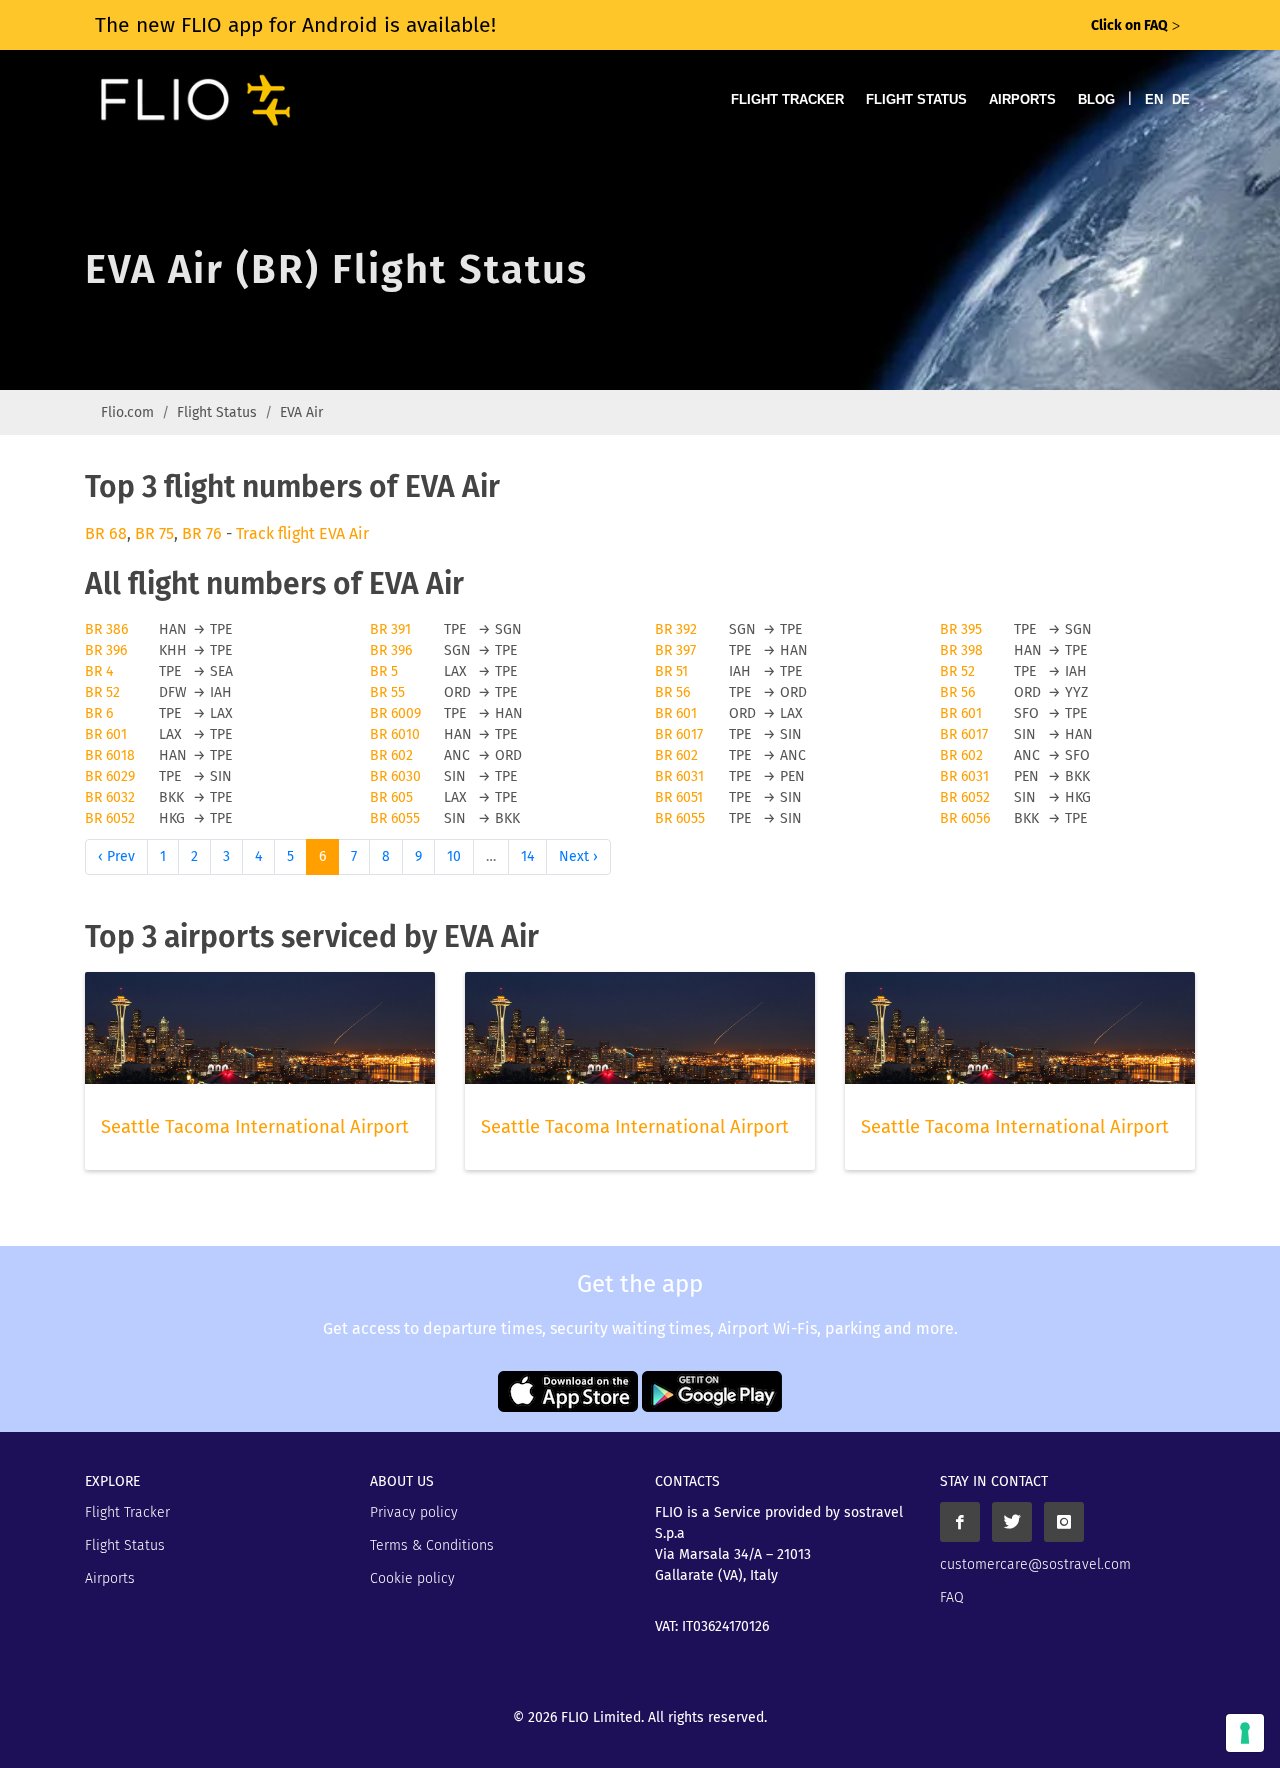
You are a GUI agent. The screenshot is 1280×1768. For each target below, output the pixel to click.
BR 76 (202, 533)
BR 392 (676, 629)
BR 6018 (110, 755)
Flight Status (916, 99)
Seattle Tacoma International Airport (255, 1127)
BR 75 (154, 533)
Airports (1022, 99)
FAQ (952, 1597)
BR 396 (106, 650)
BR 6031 (679, 776)
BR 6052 (965, 797)
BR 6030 (395, 776)
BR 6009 (395, 713)
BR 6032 (110, 797)
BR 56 (672, 692)
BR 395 (961, 629)
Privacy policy (414, 1512)
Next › (578, 856)
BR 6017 (679, 734)
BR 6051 (679, 797)
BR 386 (106, 629)
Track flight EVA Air (302, 533)
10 (454, 856)
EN (1154, 99)
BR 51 (671, 671)
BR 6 (99, 713)
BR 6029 (110, 776)
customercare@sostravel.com (1035, 1564)
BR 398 (961, 650)
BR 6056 (965, 818)
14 (527, 856)
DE (1181, 99)
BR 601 (676, 713)
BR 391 (390, 629)
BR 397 (675, 650)
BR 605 (391, 797)
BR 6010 (395, 734)
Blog (1096, 99)
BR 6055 (395, 818)
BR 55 (387, 692)
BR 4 (99, 671)
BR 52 (957, 671)
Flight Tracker (787, 99)
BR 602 (391, 755)
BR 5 (384, 671)
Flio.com (127, 412)
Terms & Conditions (432, 1545)
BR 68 (106, 533)
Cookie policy (412, 1578)
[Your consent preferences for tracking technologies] (1245, 1733)
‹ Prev (116, 856)
